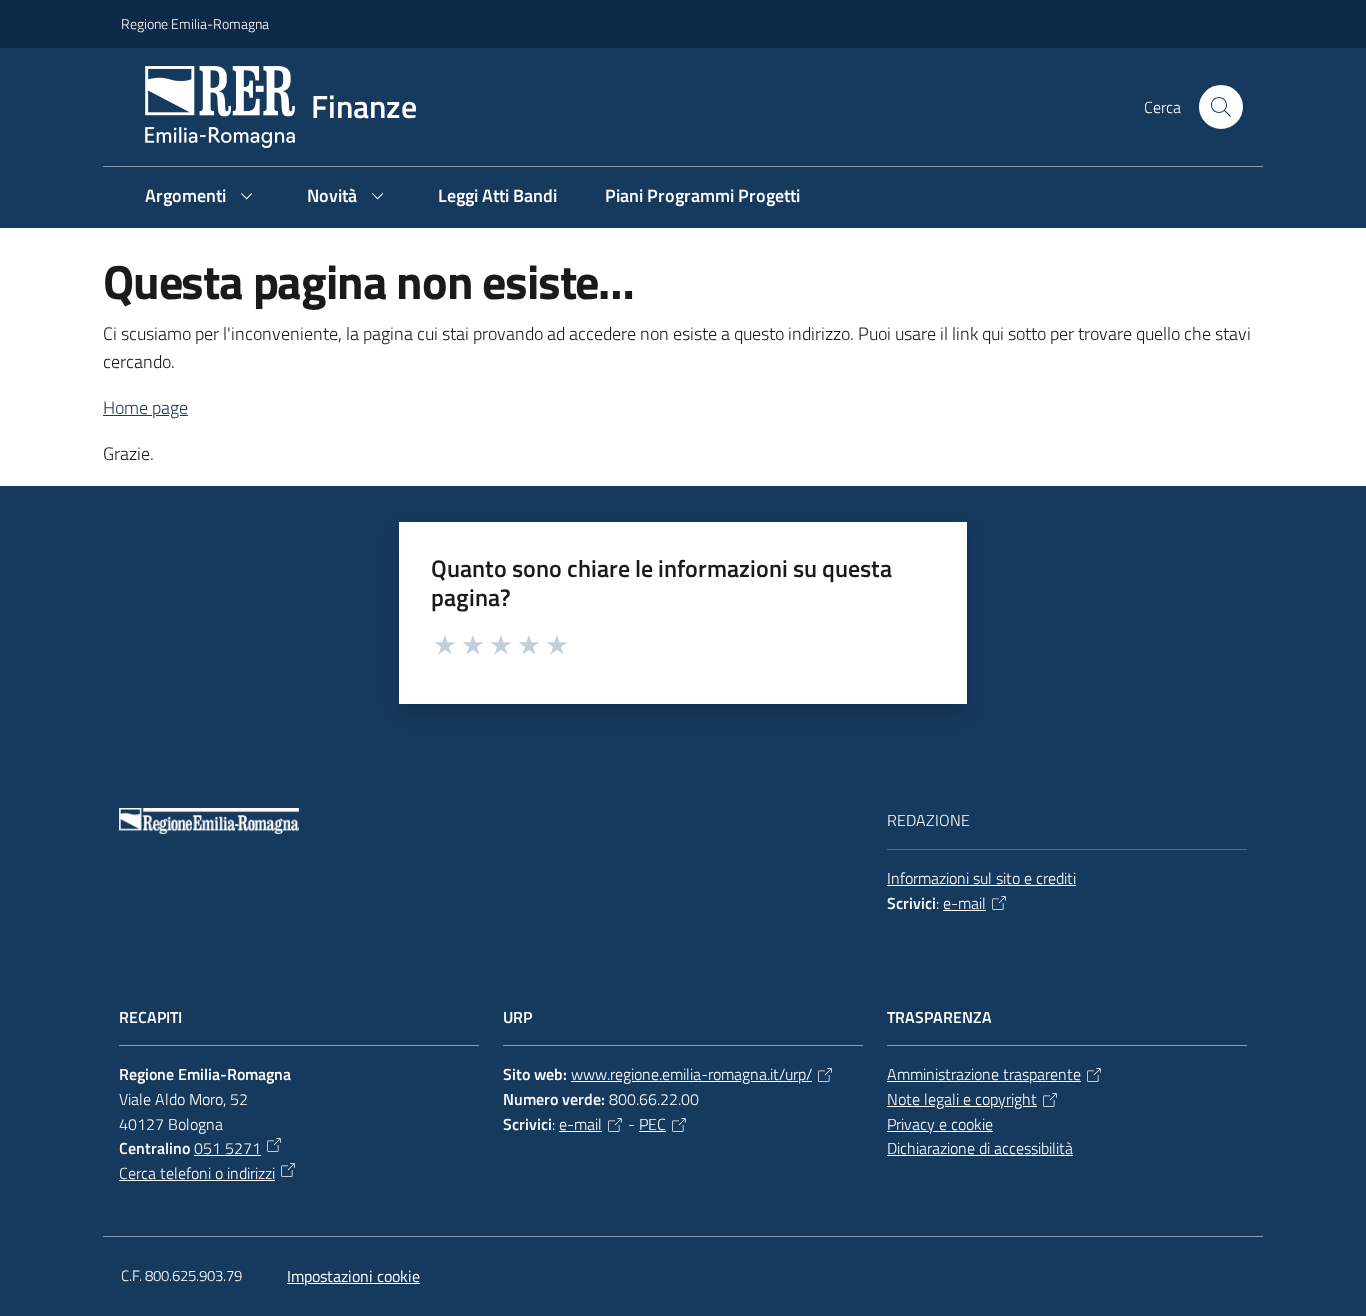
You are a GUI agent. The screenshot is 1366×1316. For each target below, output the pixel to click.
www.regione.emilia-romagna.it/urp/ (691, 1074)
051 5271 (227, 1148)
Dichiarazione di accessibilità (980, 1148)
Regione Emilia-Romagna (195, 23)
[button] (1221, 107)
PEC (652, 1124)
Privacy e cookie (940, 1124)
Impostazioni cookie (353, 1276)
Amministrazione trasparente (984, 1074)
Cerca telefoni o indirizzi (197, 1173)
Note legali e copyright (962, 1099)
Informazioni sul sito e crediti (981, 878)
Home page (145, 407)
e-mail (964, 903)
